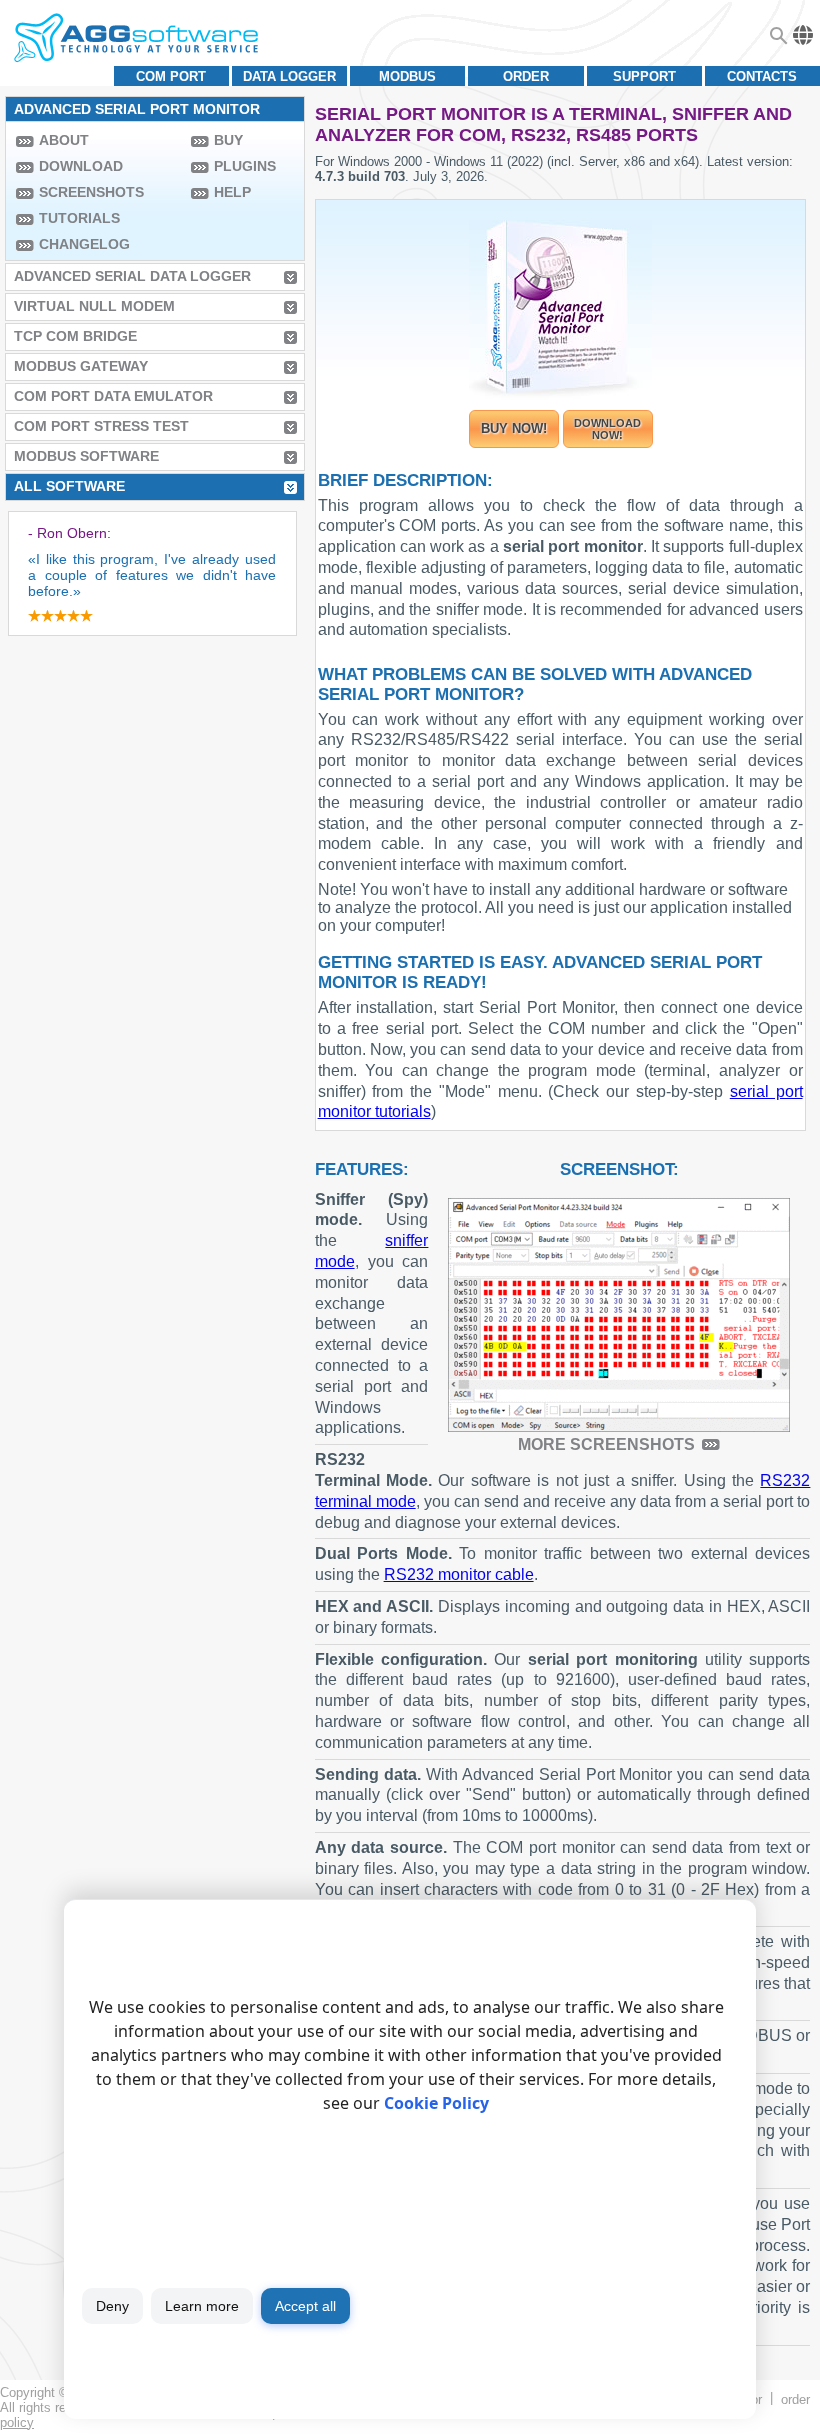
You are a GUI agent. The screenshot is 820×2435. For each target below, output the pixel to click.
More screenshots (606, 1444)
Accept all (305, 2306)
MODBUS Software (86, 456)
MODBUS (407, 76)
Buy (228, 140)
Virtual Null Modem (94, 306)
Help (232, 192)
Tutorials (79, 218)
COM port (171, 76)
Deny (112, 2306)
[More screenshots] (619, 1315)
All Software (69, 486)
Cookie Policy (436, 2103)
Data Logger (289, 76)
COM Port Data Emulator (113, 396)
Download (81, 166)
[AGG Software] (135, 38)
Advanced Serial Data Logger (132, 276)
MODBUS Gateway (81, 366)
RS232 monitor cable (459, 1574)
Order (526, 76)
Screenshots (91, 192)
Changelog (84, 244)
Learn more (202, 2306)
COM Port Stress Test (101, 426)
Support (644, 76)
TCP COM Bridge (75, 336)
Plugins (245, 166)
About (64, 140)
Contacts (762, 76)
